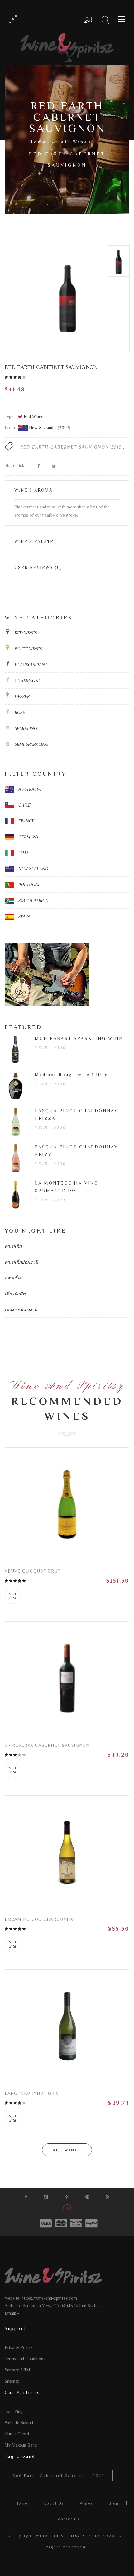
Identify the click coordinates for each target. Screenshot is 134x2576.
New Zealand (33, 869)
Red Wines (33, 416)
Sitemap (12, 2381)
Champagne (27, 681)
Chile (24, 805)
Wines (86, 2503)
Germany (28, 837)
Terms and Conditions (25, 2359)
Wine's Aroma (33, 490)
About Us (54, 2503)
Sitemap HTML (19, 2370)
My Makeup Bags (21, 2445)
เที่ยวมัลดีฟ (15, 1294)
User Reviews (38, 567)
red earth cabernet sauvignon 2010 (71, 447)
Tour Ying (14, 2411)
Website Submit (19, 2423)
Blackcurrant (30, 665)
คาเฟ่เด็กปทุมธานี (22, 1262)
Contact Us (67, 2519)
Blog (114, 2503)
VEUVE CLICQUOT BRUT (33, 1571)
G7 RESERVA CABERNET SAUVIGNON (47, 1745)
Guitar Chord (17, 2434)
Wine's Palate (34, 541)
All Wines (76, 142)
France (26, 821)
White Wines (28, 649)
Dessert (23, 696)
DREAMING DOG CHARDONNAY (40, 1919)
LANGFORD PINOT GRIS (32, 2093)
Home (38, 142)
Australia (29, 789)
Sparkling (25, 728)
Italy (23, 853)
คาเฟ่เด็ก (13, 1246)
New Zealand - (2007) (49, 428)
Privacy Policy (18, 2347)
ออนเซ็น (13, 1278)
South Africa (33, 900)
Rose (19, 712)
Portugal (29, 885)
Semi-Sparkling (31, 744)
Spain (24, 916)
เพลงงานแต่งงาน (21, 1310)
